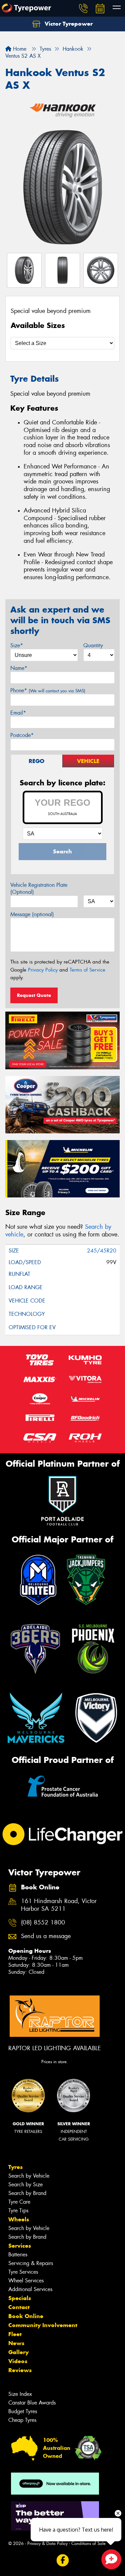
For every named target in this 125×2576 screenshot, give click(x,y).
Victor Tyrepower (68, 24)
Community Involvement (43, 2325)
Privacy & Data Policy (47, 2543)
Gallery (18, 2352)
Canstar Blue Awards (32, 2403)
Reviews (20, 2370)
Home (19, 49)
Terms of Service (87, 970)
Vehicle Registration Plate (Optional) (39, 888)
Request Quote (34, 995)
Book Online (26, 2316)
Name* (19, 668)
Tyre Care (19, 2202)
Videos (18, 2361)
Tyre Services (23, 2272)
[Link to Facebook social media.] (62, 2560)
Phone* (48, 690)
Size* (17, 645)
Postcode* (22, 735)
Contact (19, 2307)
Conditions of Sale (88, 2543)
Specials (20, 2298)
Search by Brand (27, 2193)
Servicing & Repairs (31, 2263)
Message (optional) (32, 914)
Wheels (19, 2219)
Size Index (20, 2394)
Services (20, 2246)
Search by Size (25, 2184)
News (16, 2343)
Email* (18, 713)
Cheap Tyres (22, 2420)
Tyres (15, 2167)
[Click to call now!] (83, 8)
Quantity (93, 645)
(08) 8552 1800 (43, 1923)
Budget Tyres (23, 2411)
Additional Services (30, 2289)
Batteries (18, 2255)
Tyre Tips (18, 2211)
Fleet (15, 2334)
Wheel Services (26, 2281)
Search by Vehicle (29, 2176)
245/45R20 (102, 1251)
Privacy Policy (43, 970)
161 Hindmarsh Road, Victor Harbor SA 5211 (59, 1905)
